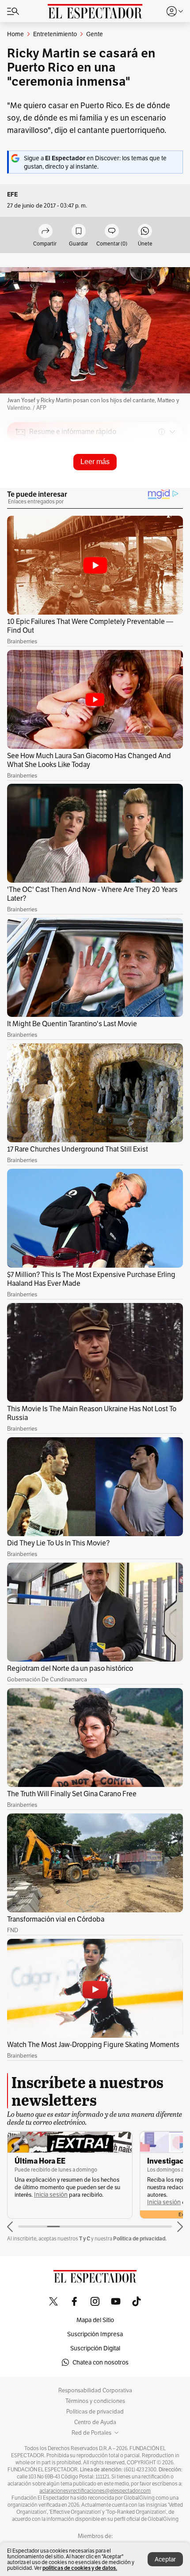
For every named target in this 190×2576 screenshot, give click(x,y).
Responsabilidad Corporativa (95, 2391)
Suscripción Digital (95, 2348)
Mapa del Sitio (95, 2320)
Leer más (95, 462)
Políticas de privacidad (95, 2412)
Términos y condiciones (95, 2401)
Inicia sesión (51, 2195)
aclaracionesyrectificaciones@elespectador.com (95, 2491)
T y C (85, 2238)
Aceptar (165, 2559)
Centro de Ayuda (95, 2422)
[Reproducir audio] (21, 483)
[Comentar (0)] (112, 232)
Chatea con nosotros (101, 2362)
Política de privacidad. (140, 2238)
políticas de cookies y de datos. (80, 2568)
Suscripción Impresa (95, 2334)
